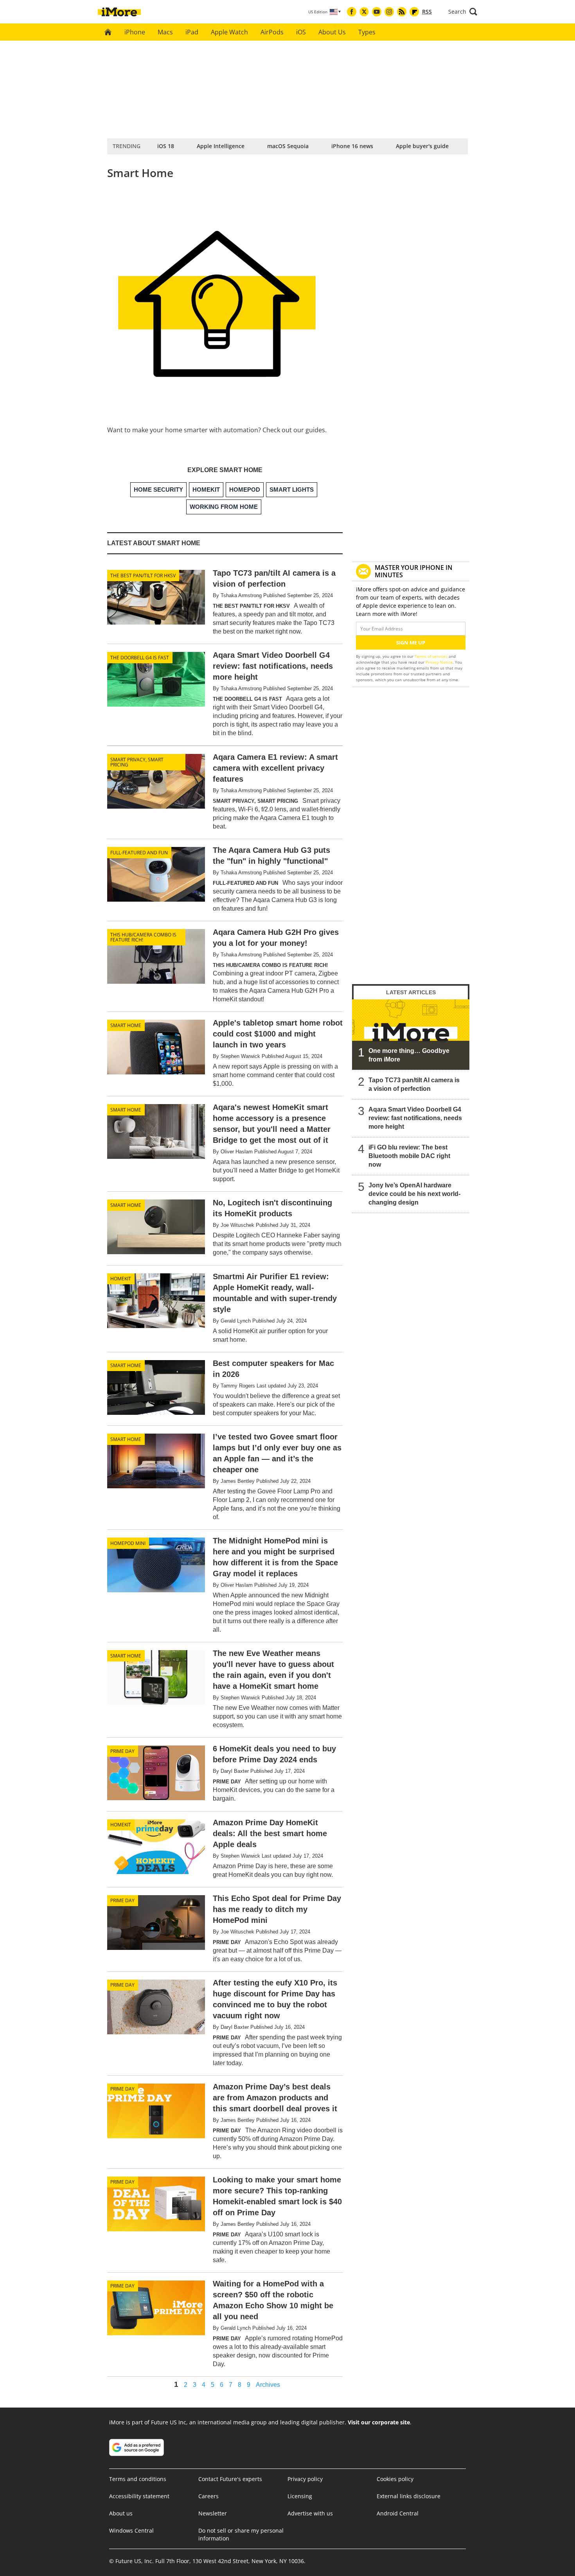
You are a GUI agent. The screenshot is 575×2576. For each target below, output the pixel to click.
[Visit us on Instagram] (389, 12)
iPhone (135, 32)
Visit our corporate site (379, 2422)
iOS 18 (166, 146)
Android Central (398, 2513)
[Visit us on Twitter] (364, 12)
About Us (332, 32)
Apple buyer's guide (422, 146)
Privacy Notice (439, 662)
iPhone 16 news (352, 146)
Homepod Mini (128, 1543)
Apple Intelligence (221, 146)
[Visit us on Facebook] (352, 12)
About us (121, 2513)
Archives (268, 2385)
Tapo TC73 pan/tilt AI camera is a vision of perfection (414, 1084)
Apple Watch (229, 32)
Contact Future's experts (230, 2479)
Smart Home (126, 1025)
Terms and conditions (138, 2479)
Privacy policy (305, 2479)
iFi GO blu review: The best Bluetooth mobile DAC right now (409, 1156)
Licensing (300, 2496)
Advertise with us (310, 2513)
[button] (463, 12)
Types (367, 32)
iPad (192, 32)
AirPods (272, 32)
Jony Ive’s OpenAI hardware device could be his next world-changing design (414, 1194)
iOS (301, 32)
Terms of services (432, 656)
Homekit (121, 1279)
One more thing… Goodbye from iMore (409, 1055)
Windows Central (131, 2530)
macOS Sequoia (288, 146)
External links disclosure (409, 2496)
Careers (208, 2496)
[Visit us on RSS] (402, 12)
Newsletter (213, 2513)
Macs (165, 32)
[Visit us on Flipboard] (414, 12)
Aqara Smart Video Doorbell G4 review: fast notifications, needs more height (415, 1118)
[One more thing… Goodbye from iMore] (411, 1035)
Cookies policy (395, 2479)
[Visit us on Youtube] (377, 12)
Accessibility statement (139, 2496)
